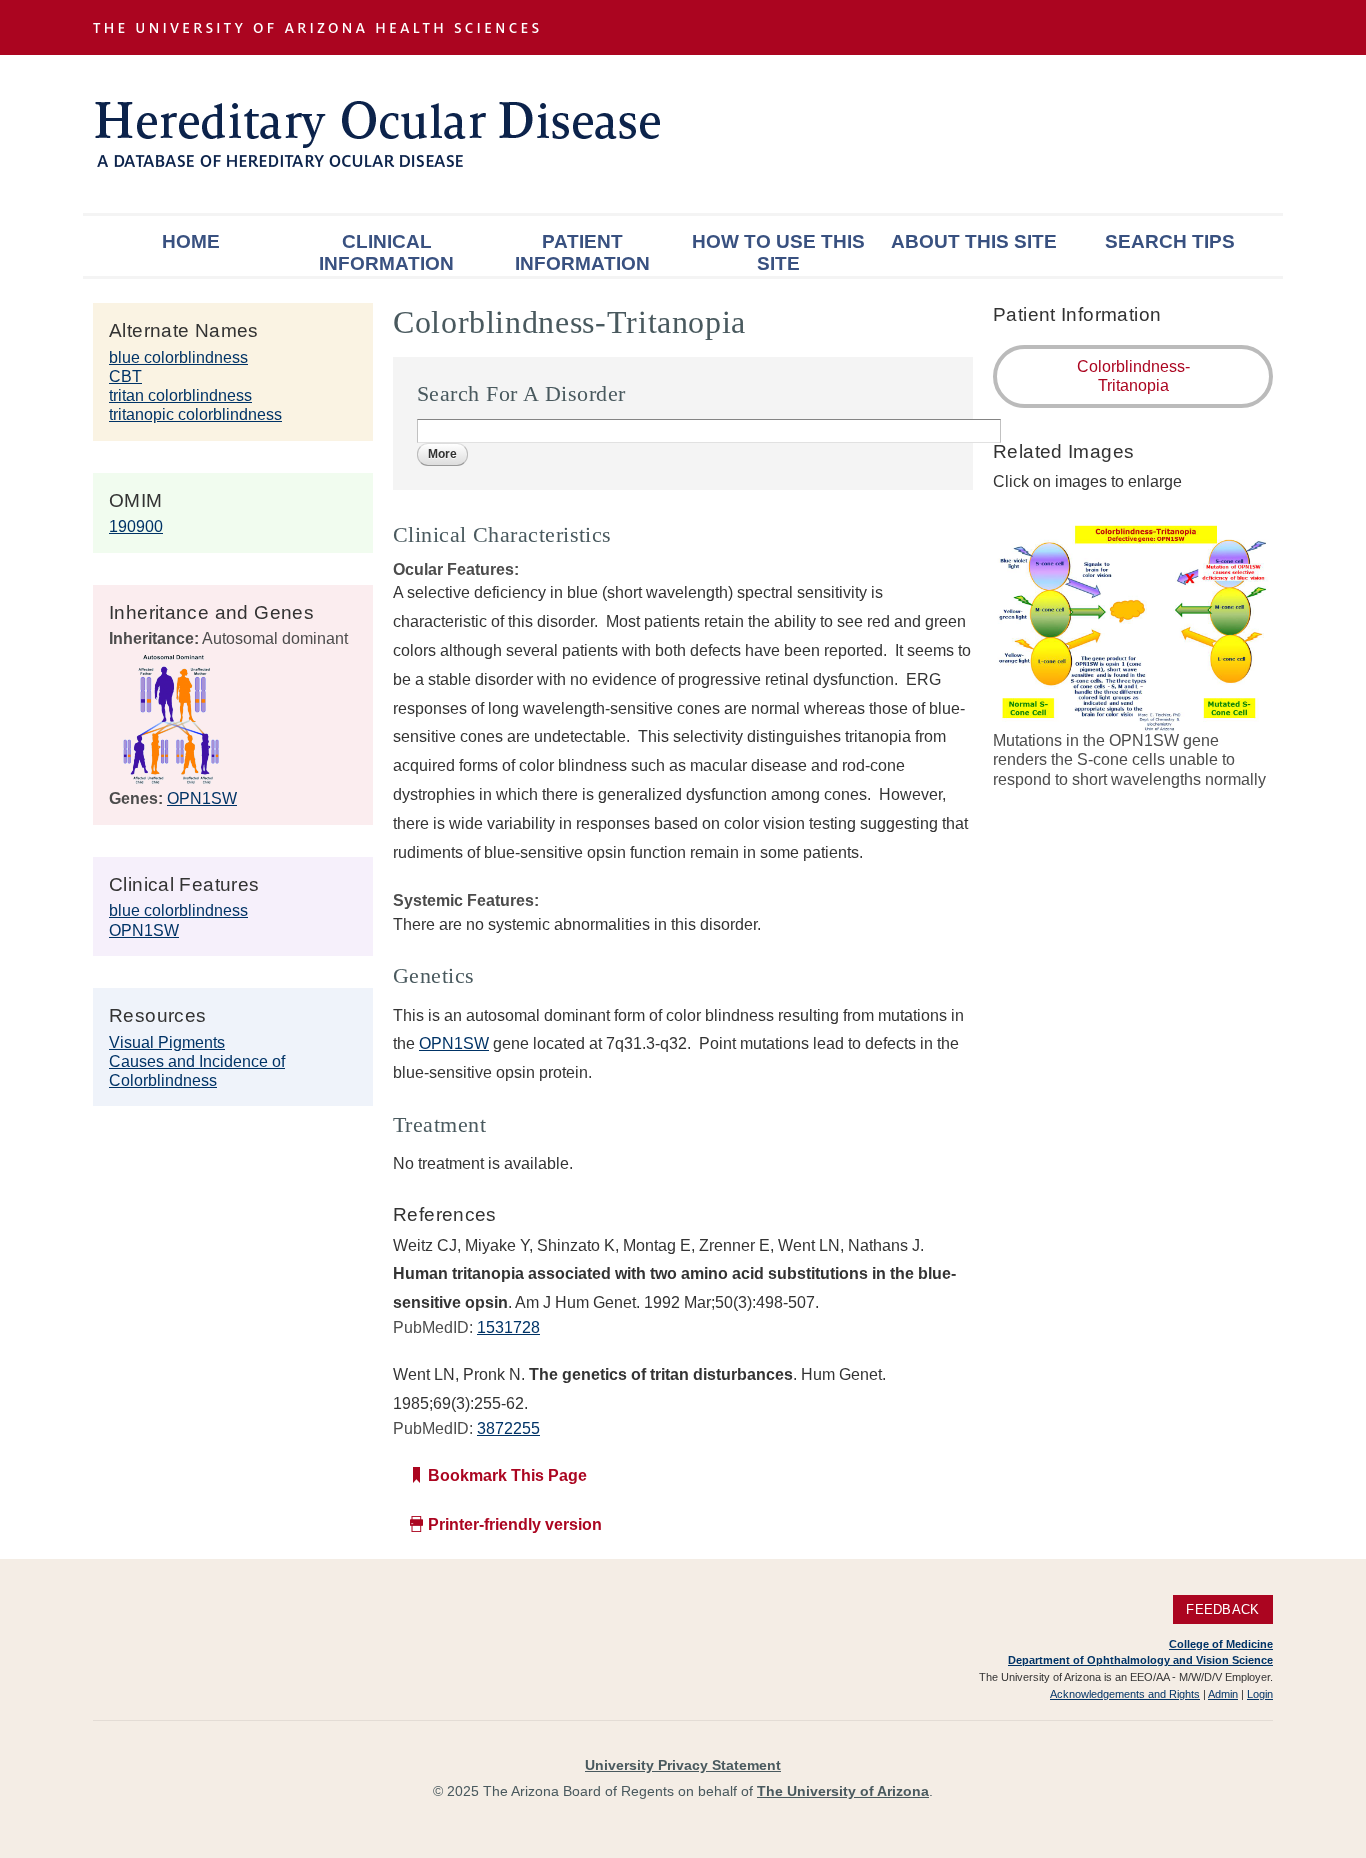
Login (1260, 1694)
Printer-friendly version (515, 1524)
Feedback (1222, 1609)
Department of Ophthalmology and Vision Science (1140, 1660)
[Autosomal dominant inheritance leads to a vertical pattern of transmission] (171, 779)
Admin (1223, 1694)
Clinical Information (386, 252)
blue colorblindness (178, 357)
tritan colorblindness (180, 395)
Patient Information (582, 252)
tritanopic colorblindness (195, 414)
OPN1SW (202, 798)
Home (191, 241)
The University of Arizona (843, 1791)
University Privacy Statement (683, 1765)
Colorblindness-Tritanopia (1133, 376)
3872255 (508, 1428)
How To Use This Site (778, 252)
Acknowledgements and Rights (1125, 1694)
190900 (136, 526)
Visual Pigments (167, 1042)
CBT (125, 376)
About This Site (974, 241)
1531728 (508, 1327)
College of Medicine (1221, 1644)
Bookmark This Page (507, 1475)
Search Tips (1170, 241)
